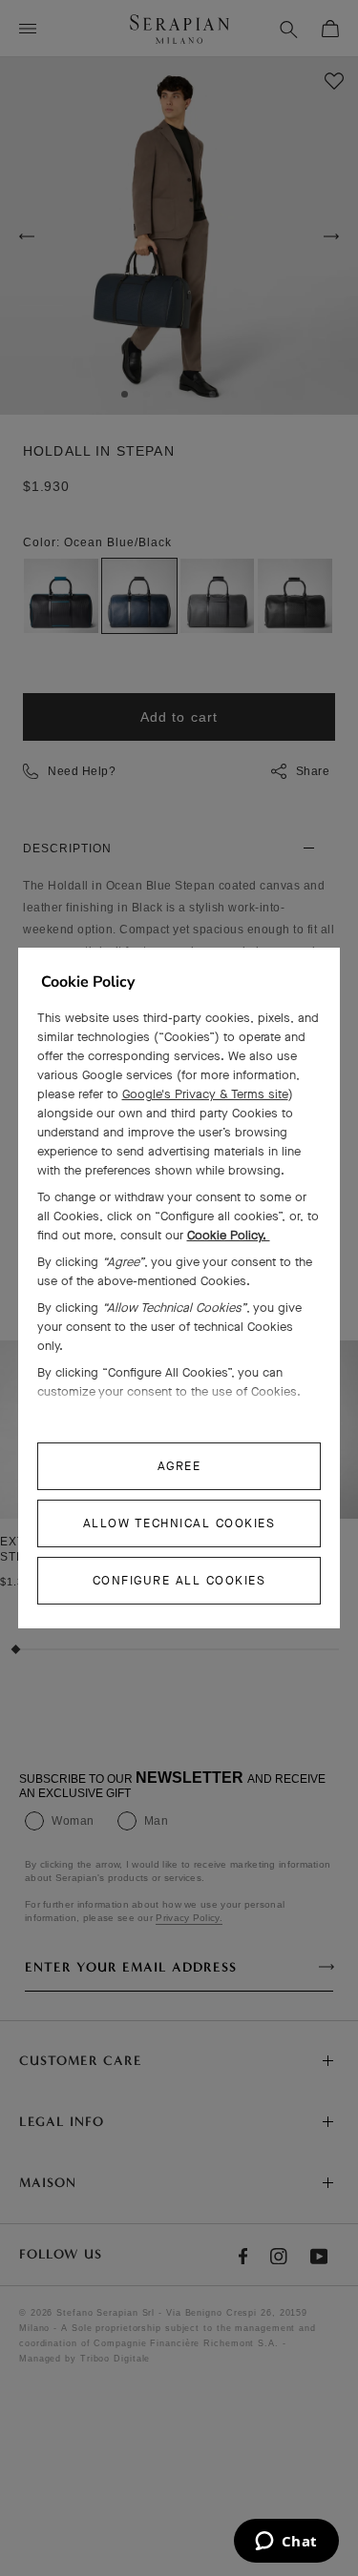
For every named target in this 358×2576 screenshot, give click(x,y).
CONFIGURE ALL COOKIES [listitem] (179, 1580)
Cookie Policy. (229, 1235)
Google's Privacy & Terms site (205, 1094)
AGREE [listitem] (179, 1466)
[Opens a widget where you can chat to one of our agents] (286, 2543)
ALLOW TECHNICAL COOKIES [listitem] (179, 1523)
